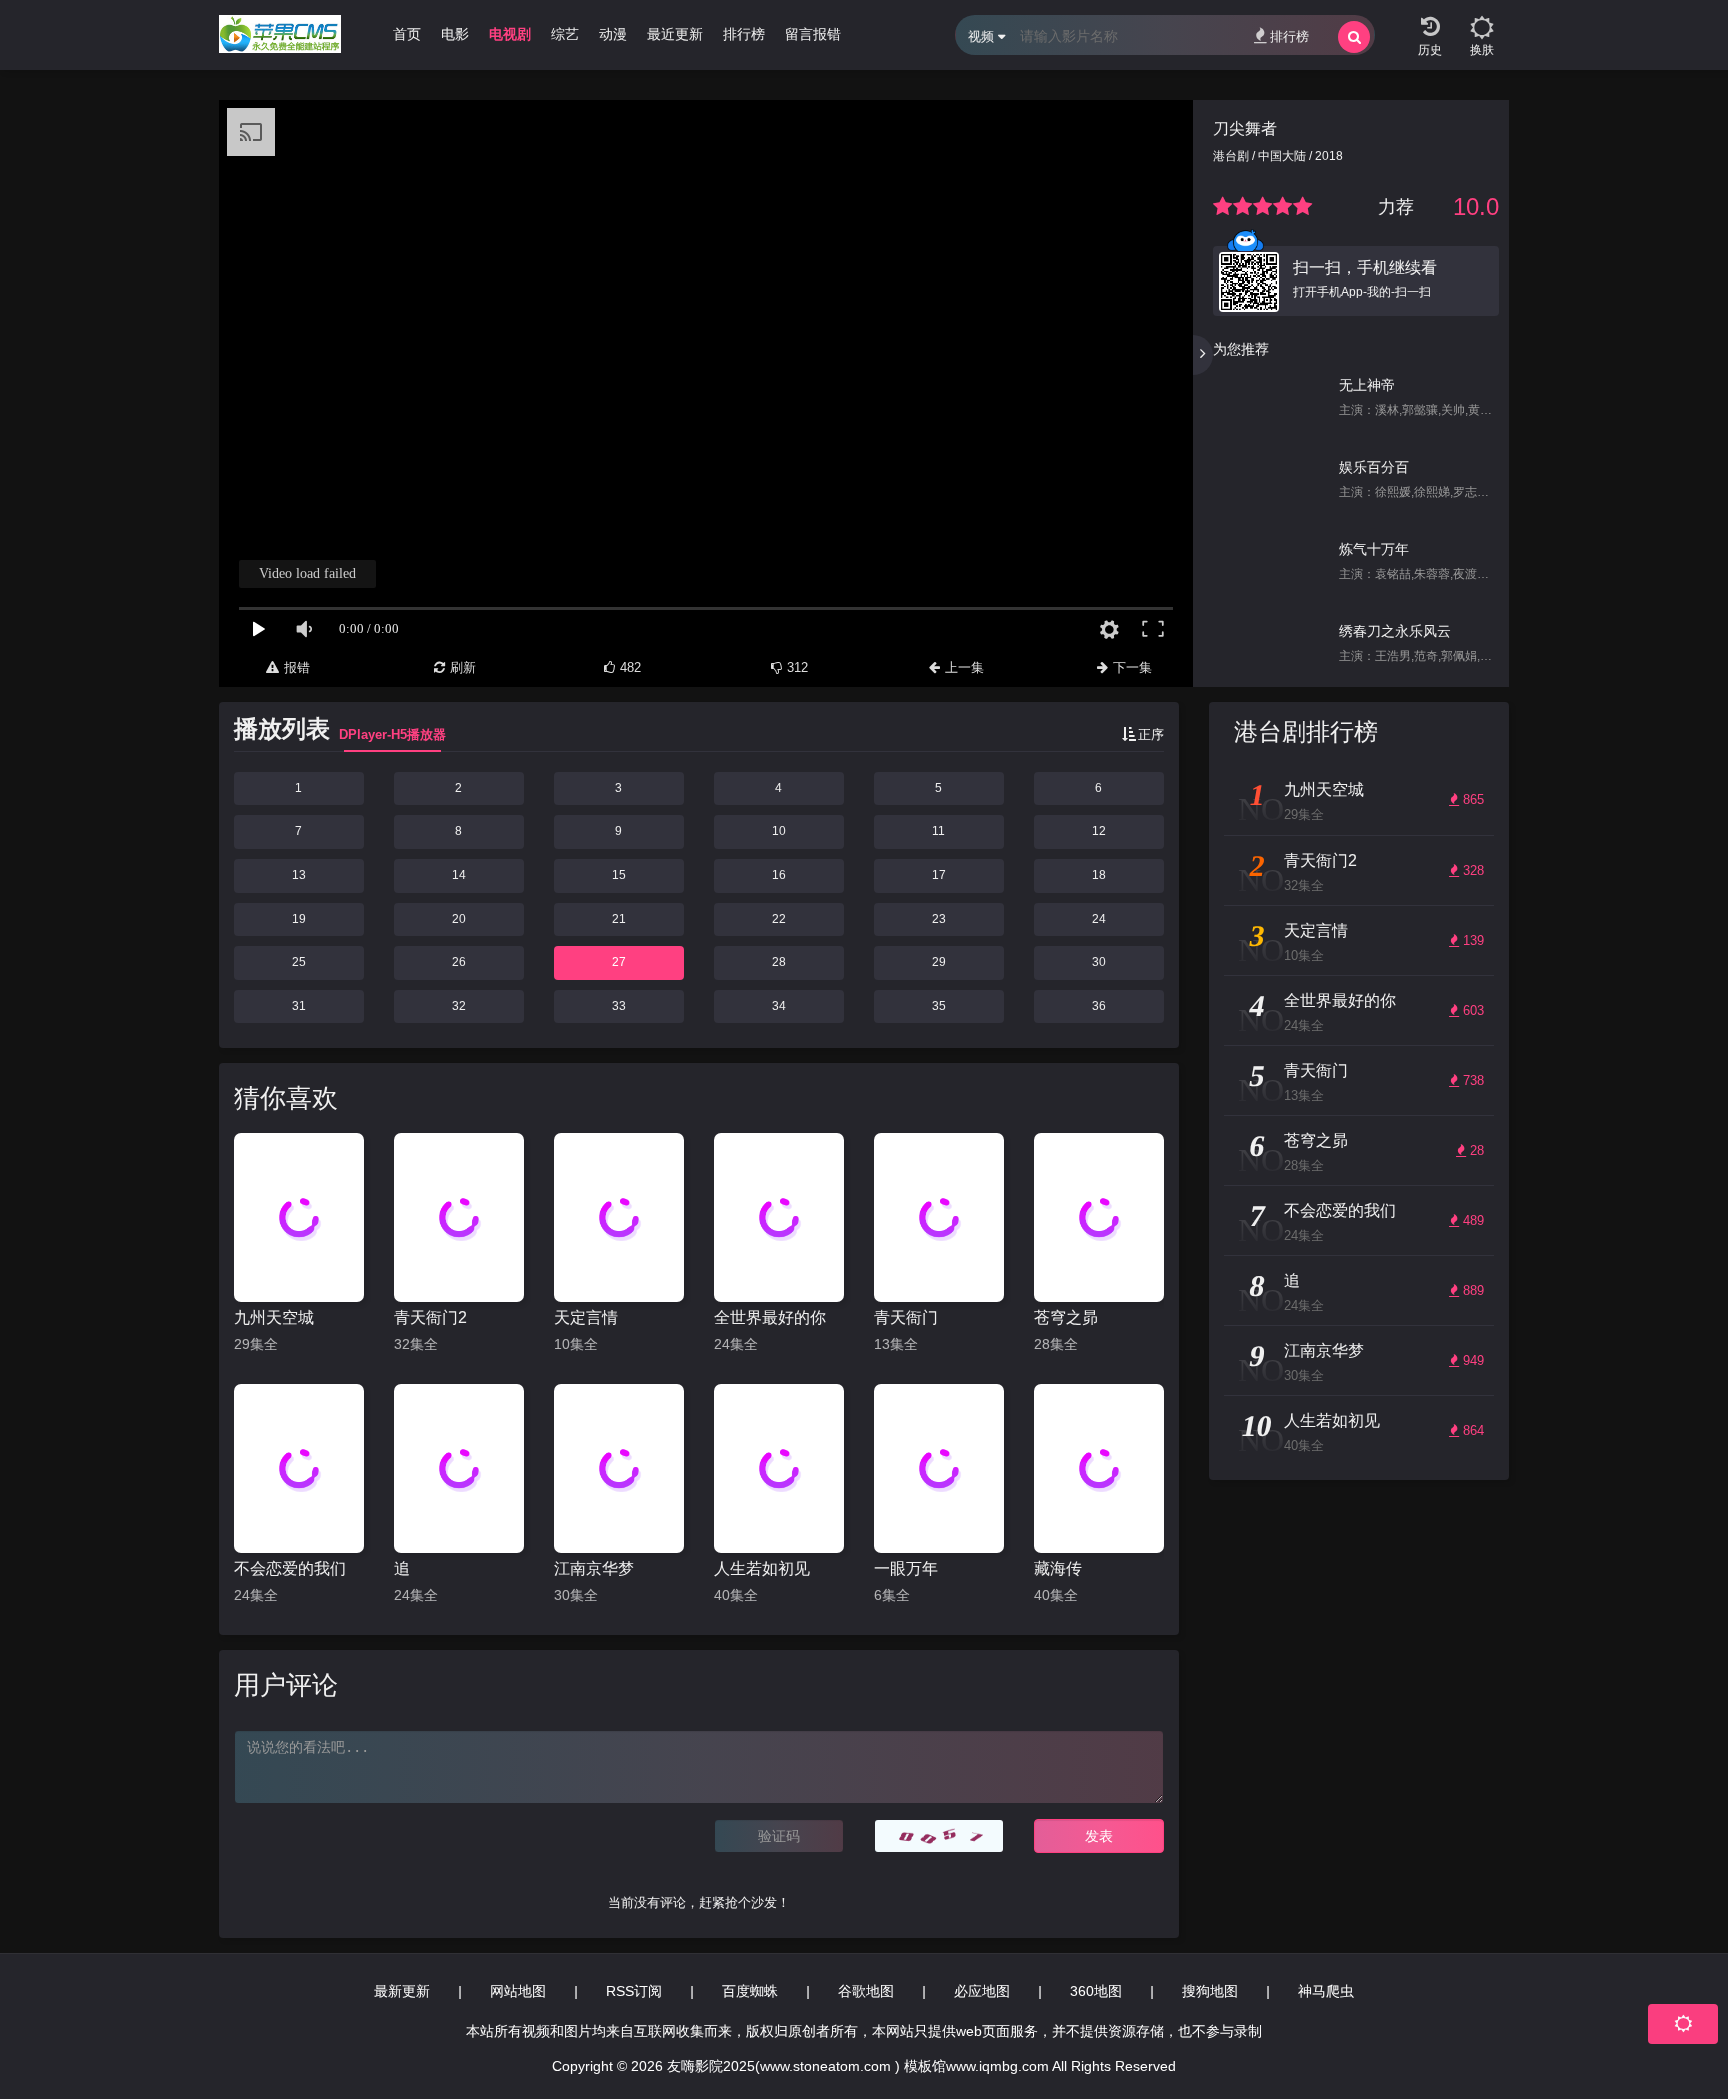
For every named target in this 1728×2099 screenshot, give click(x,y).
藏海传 (1058, 1568)
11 (938, 831)
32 (459, 1006)
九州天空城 (274, 1317)
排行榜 (1289, 36)
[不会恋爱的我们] (299, 1468)
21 (619, 919)
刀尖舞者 (1245, 128)
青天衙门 (906, 1317)
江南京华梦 (594, 1568)
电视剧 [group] (510, 34)
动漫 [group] (613, 34)
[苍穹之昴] (1099, 1217)
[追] (459, 1468)
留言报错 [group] (813, 34)
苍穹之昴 (1066, 1317)
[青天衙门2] (459, 1217)
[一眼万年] (939, 1468)
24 (1099, 919)
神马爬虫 (1326, 1991)
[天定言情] (619, 1217)
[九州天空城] (299, 1217)
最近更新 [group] (675, 34)
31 (299, 1006)
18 (1099, 875)
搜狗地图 (1210, 1991)
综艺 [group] (565, 34)
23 (939, 919)
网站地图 (518, 1991)
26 (459, 962)
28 (779, 962)
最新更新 (402, 1991)
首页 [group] (407, 34)
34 (779, 1006)
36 (1099, 1006)
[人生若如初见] (779, 1468)
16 (779, 875)
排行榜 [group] (744, 34)
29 (939, 962)
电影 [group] (455, 34)
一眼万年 (906, 1568)
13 (299, 875)
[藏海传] (1099, 1468)
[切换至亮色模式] (1482, 20)
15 (619, 875)
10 (779, 831)
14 (459, 875)
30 (1099, 962)
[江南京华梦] (619, 1468)
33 (619, 1006)
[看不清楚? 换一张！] (939, 1836)
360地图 (1096, 1991)
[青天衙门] (939, 1217)
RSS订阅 (634, 1991)
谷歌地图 (866, 1991)
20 (459, 919)
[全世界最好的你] (779, 1217)
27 (619, 962)
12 (1099, 831)
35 (939, 1006)
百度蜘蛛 (750, 1991)
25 (299, 962)
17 (939, 875)
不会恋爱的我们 (290, 1568)
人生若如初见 (762, 1568)
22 (779, 919)
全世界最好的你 (770, 1317)
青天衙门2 (430, 1317)
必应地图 (982, 1991)
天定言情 (586, 1317)
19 (299, 919)
